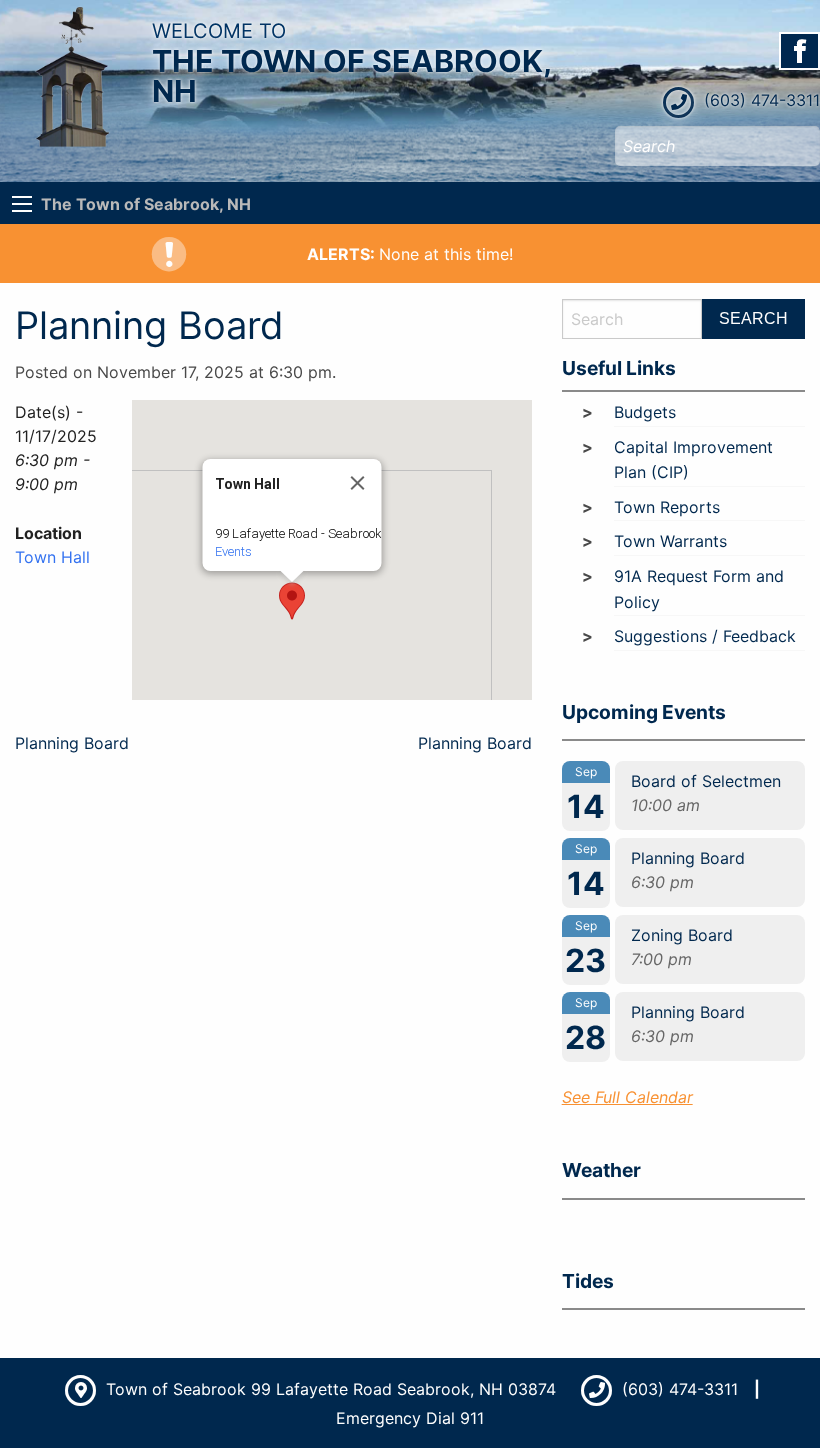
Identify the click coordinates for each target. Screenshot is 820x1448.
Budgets (645, 412)
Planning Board (72, 743)
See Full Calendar (627, 1097)
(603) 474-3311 (759, 100)
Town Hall (52, 557)
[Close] (357, 483)
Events (232, 551)
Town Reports (667, 507)
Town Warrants (670, 541)
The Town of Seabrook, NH (146, 204)
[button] (292, 601)
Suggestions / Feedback (705, 636)
